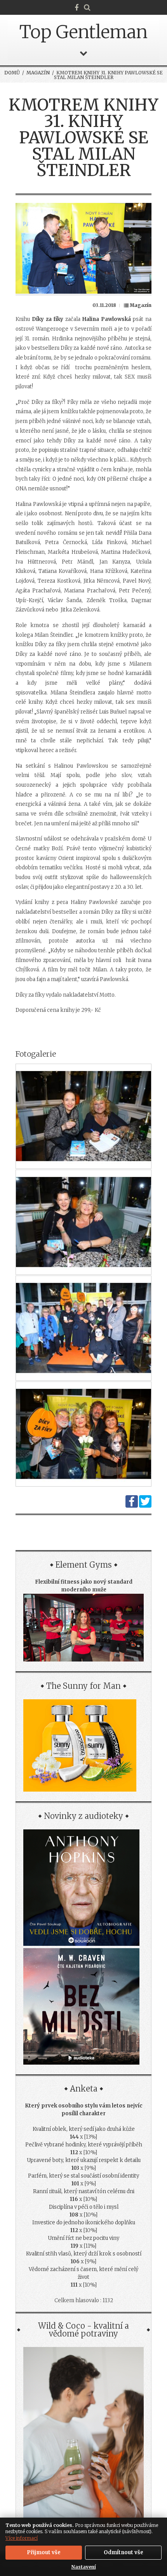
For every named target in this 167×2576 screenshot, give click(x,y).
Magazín (38, 73)
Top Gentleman (83, 32)
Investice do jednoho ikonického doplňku (84, 2223)
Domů (12, 73)
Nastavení (84, 2567)
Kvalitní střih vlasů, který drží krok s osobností (84, 2254)
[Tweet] (145, 1506)
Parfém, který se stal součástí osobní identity (83, 2176)
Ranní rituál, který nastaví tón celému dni (84, 2191)
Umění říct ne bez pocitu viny (83, 2238)
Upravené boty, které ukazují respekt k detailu (84, 2160)
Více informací (22, 2538)
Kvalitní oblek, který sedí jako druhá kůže (84, 2129)
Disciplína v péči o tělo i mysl (84, 2207)
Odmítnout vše (124, 2552)
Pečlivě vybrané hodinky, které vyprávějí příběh (84, 2145)
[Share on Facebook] (132, 1506)
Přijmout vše (44, 2552)
